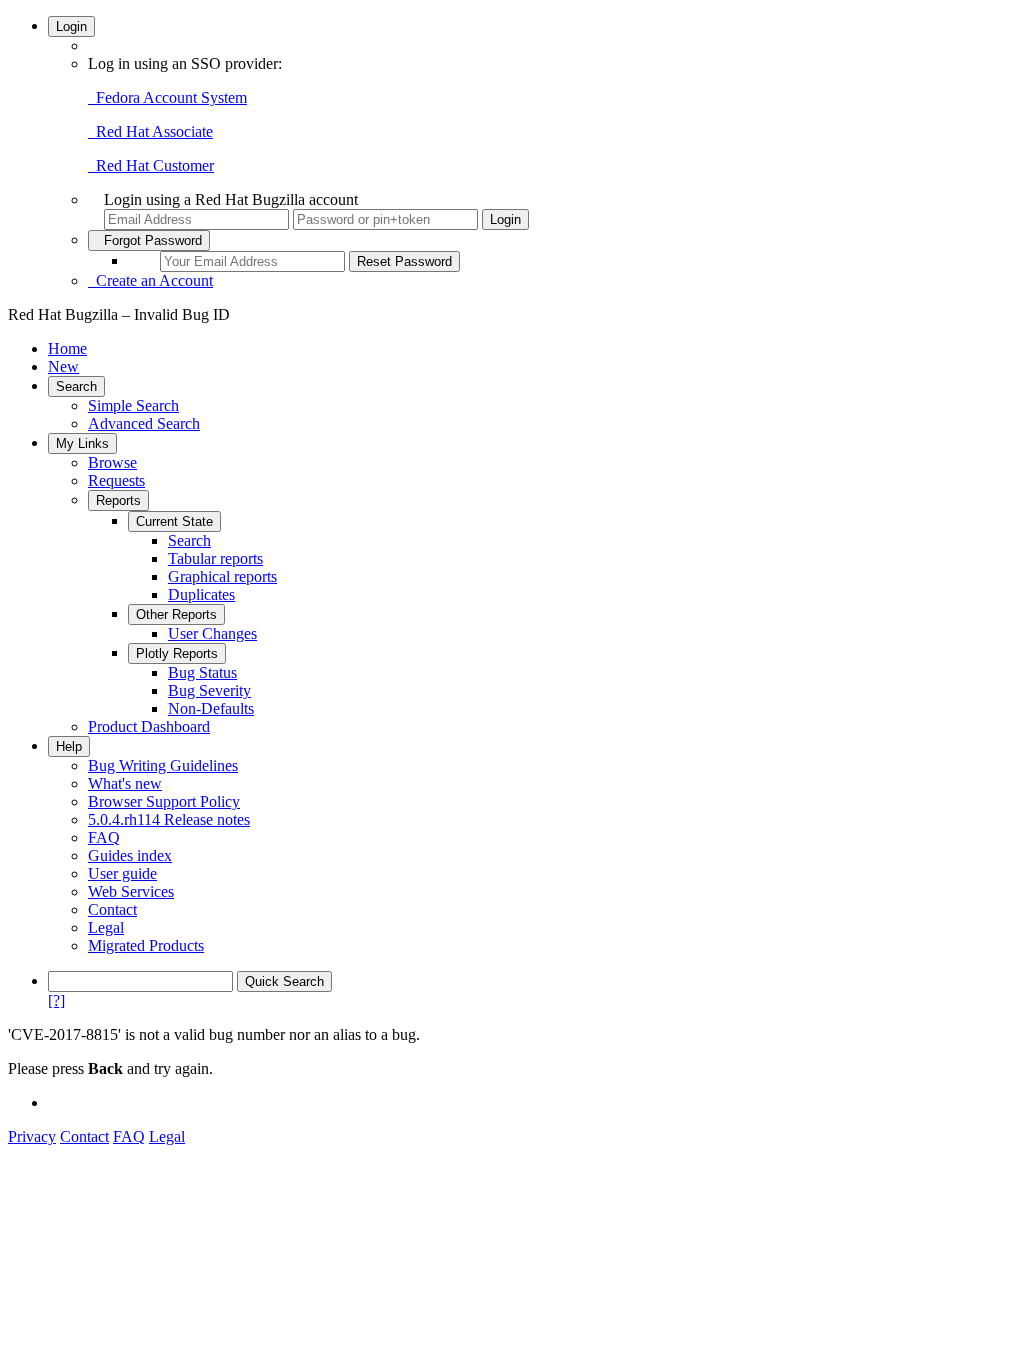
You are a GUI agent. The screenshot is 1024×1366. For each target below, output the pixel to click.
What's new (125, 783)
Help (69, 746)
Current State (174, 521)
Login (71, 26)
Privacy (32, 1136)
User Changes (212, 633)
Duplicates (201, 594)
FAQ (104, 837)
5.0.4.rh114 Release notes (169, 819)
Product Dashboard (149, 726)
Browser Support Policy (164, 801)
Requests (116, 480)
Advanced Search (144, 423)
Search (76, 386)
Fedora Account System (167, 97)
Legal (106, 927)
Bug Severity (209, 690)
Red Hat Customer (151, 165)
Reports (118, 500)
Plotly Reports (177, 653)
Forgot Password (149, 240)
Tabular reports (215, 558)
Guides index (130, 855)
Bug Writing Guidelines (163, 765)
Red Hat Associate (150, 131)
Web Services (131, 891)
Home (67, 348)
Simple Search (133, 405)
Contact (112, 909)
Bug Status (202, 672)
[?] (56, 1000)
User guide (122, 873)
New (63, 366)
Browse (112, 462)
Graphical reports (222, 576)
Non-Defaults (211, 708)
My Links (82, 443)
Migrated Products (146, 945)
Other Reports (176, 614)
